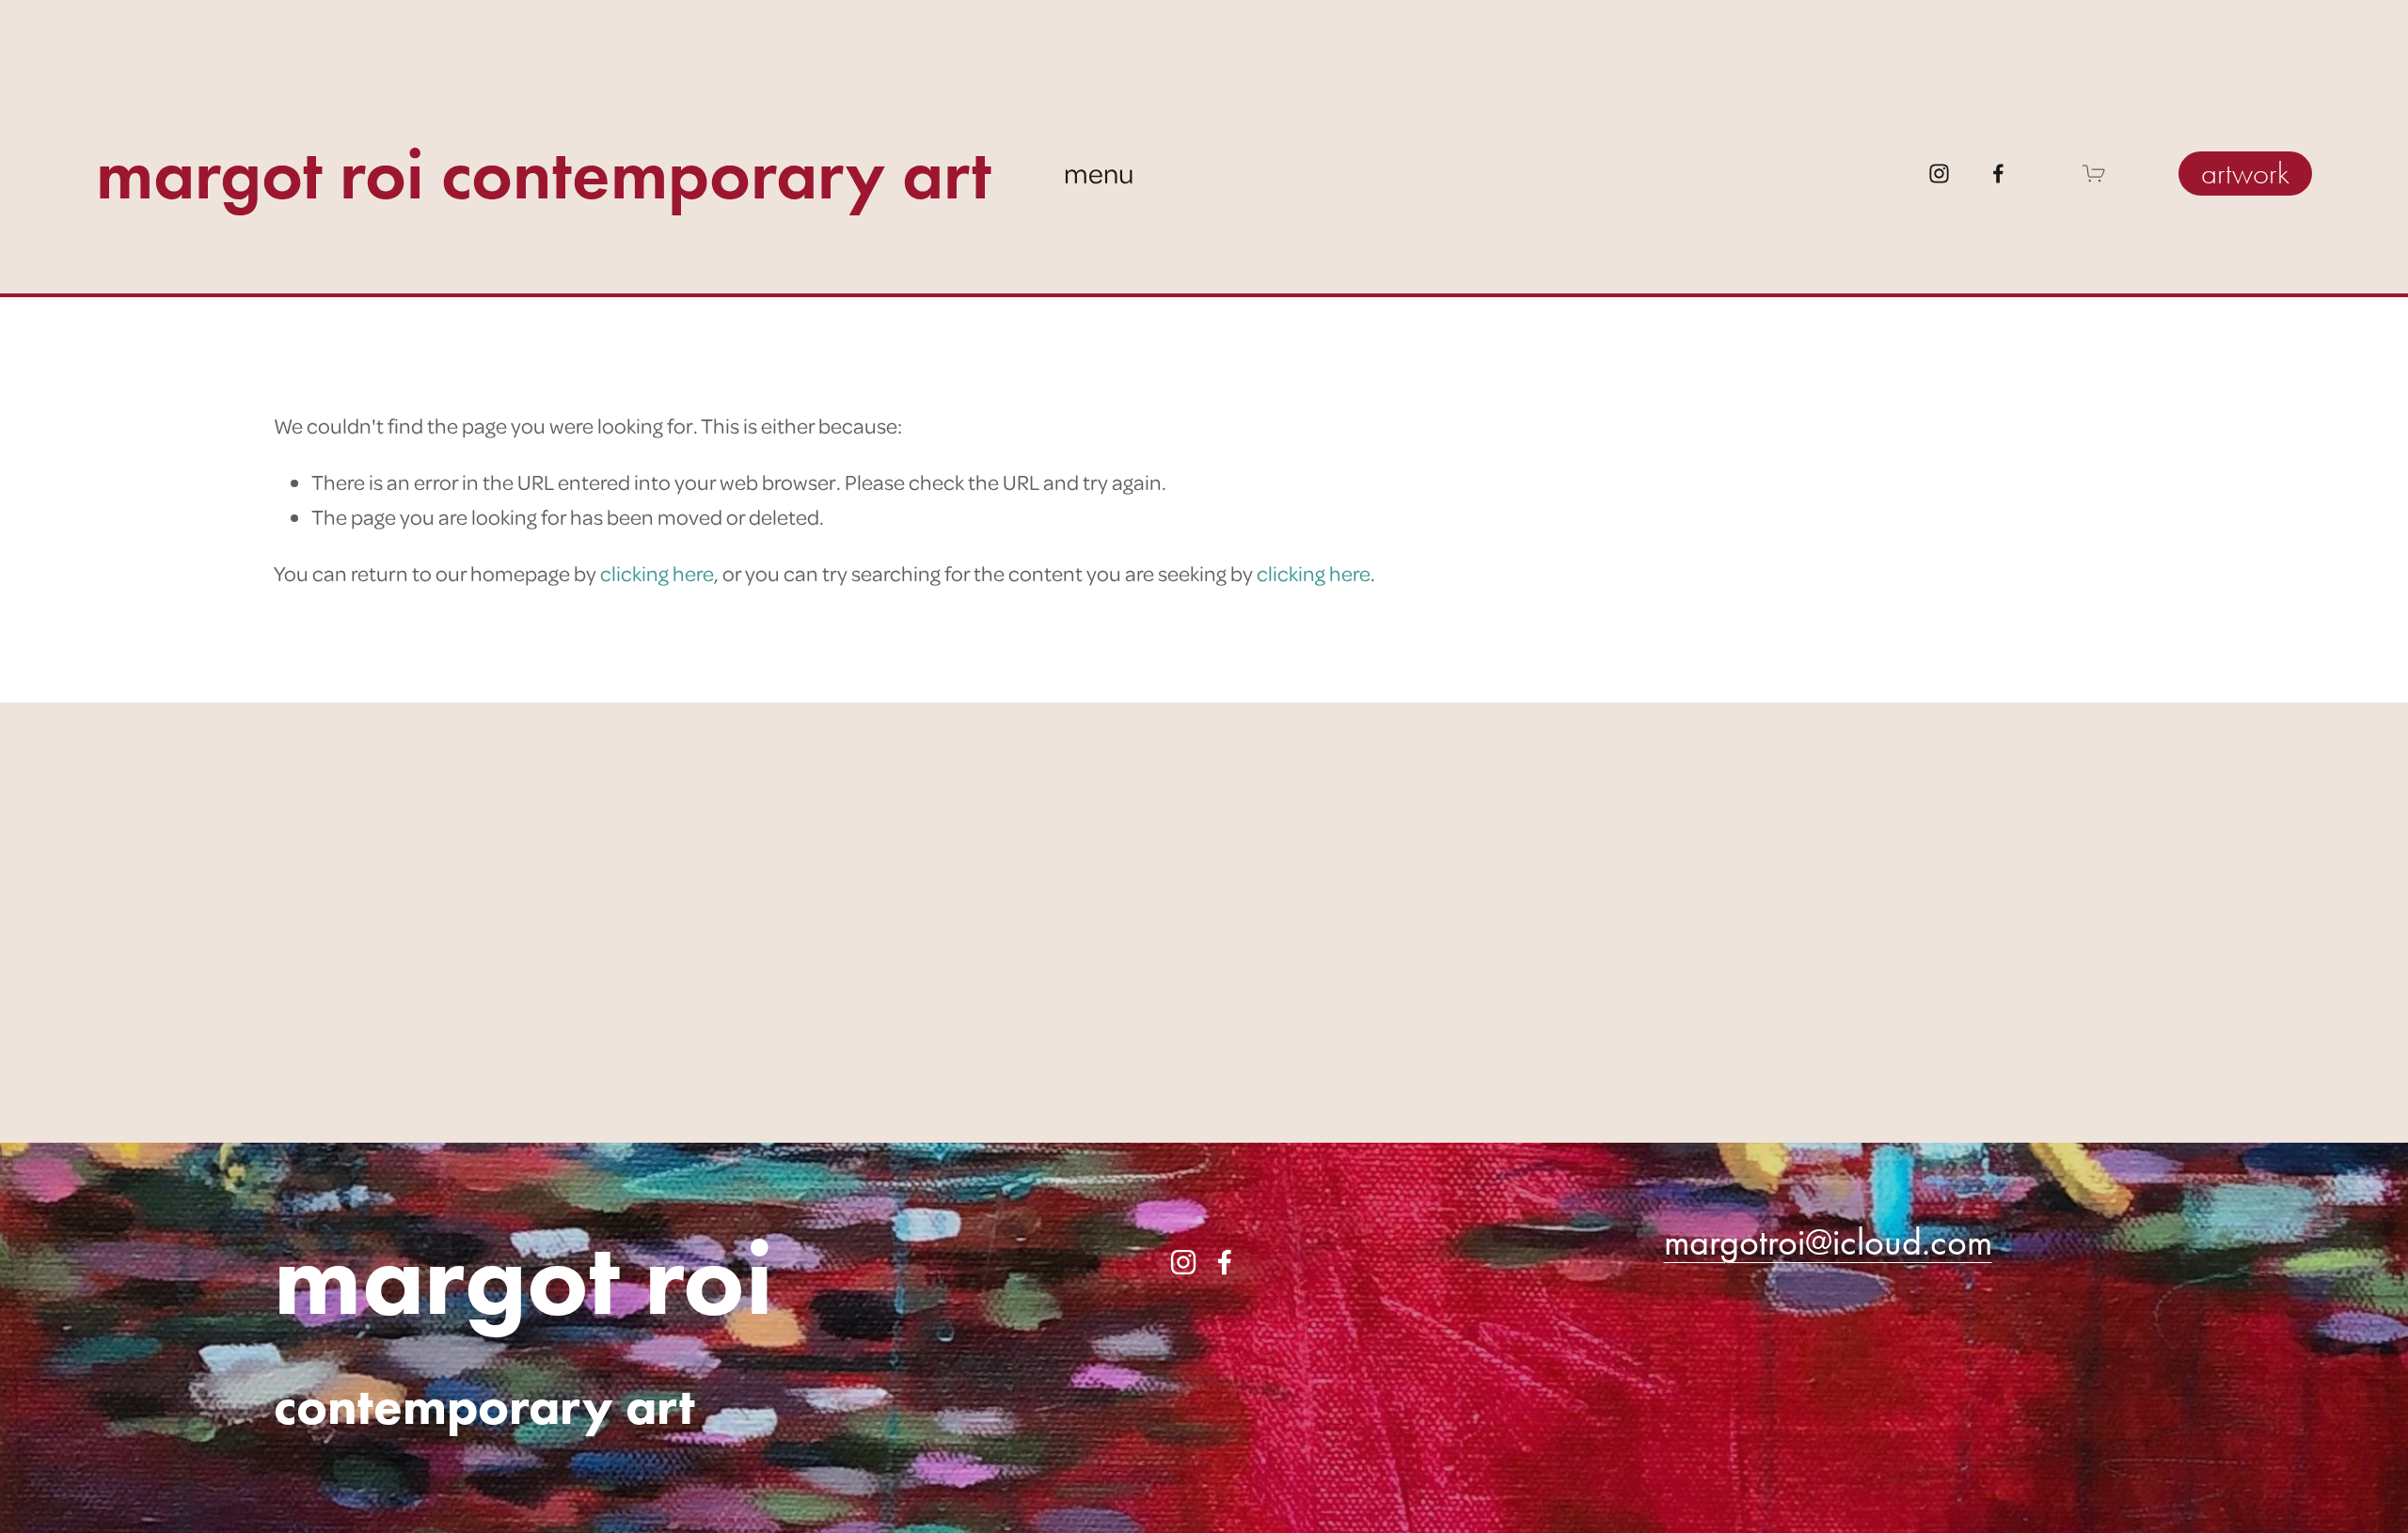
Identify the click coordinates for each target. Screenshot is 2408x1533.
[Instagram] (1939, 174)
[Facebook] (1998, 174)
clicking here (657, 573)
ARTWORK (2245, 174)
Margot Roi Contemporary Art (544, 173)
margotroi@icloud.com (1828, 1242)
